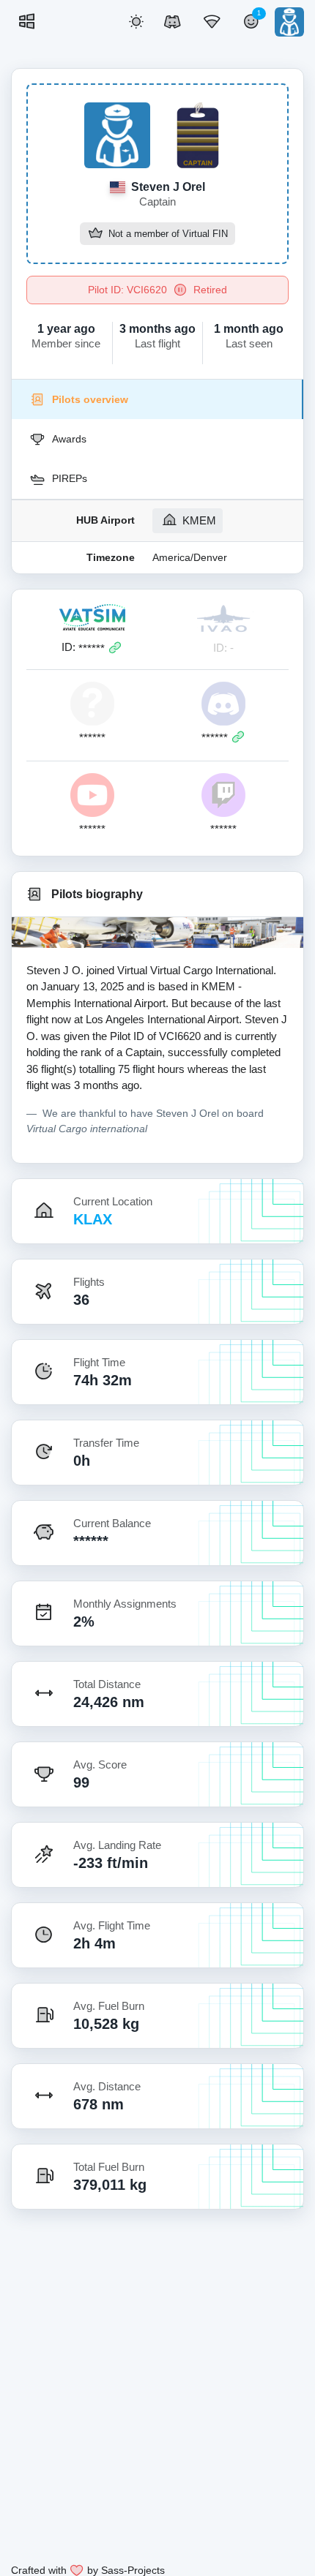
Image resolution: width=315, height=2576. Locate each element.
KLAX (93, 1219)
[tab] (157, 399)
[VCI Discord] (172, 22)
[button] (136, 22)
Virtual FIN (205, 235)
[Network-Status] (212, 22)
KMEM (198, 520)
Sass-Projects (133, 2570)
